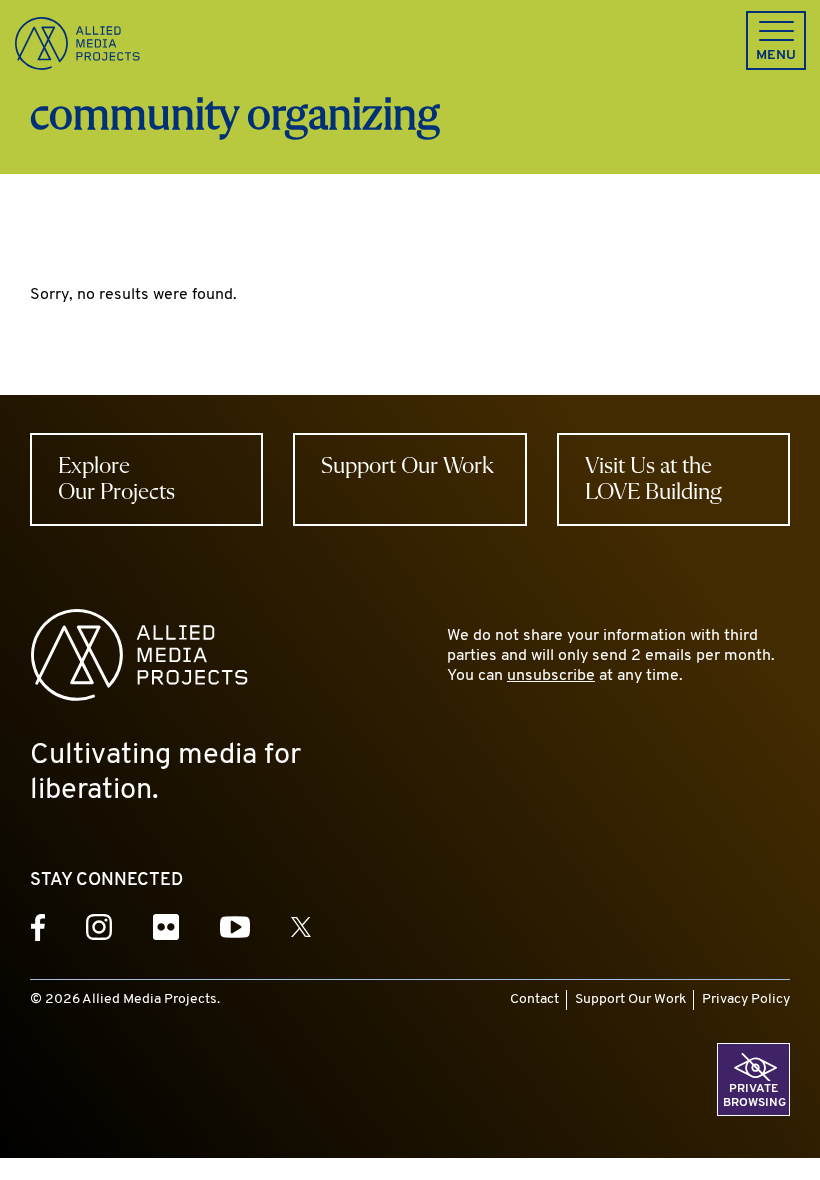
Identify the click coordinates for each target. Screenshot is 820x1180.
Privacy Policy (746, 999)
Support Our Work (630, 999)
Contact (534, 999)
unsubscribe (551, 676)
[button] (776, 40)
